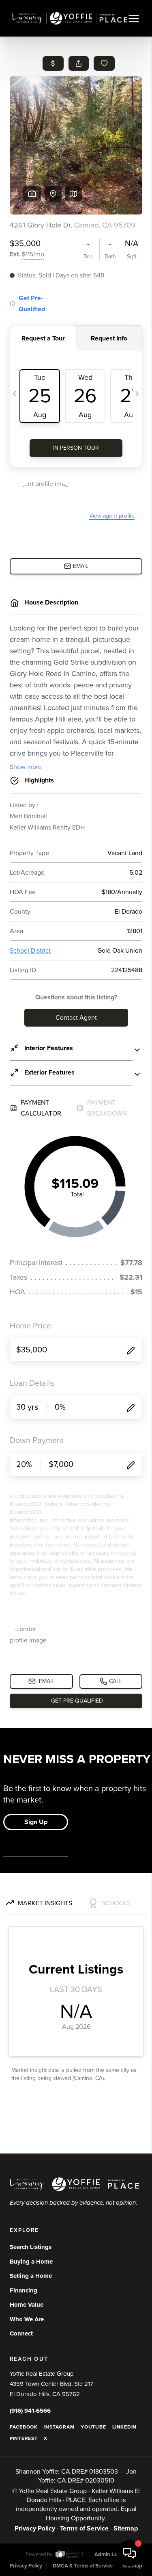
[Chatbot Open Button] (129, 2553)
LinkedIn (124, 2427)
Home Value (27, 2305)
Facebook (24, 2427)
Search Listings (31, 2247)
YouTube (93, 2427)
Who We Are (27, 2319)
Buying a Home (31, 2262)
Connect (21, 2333)
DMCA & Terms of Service (83, 2566)
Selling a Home (31, 2276)
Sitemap (126, 2528)
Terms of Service (84, 2528)
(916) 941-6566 (30, 2411)
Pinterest (24, 2438)
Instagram (59, 2427)
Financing (24, 2290)
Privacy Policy (35, 2528)
